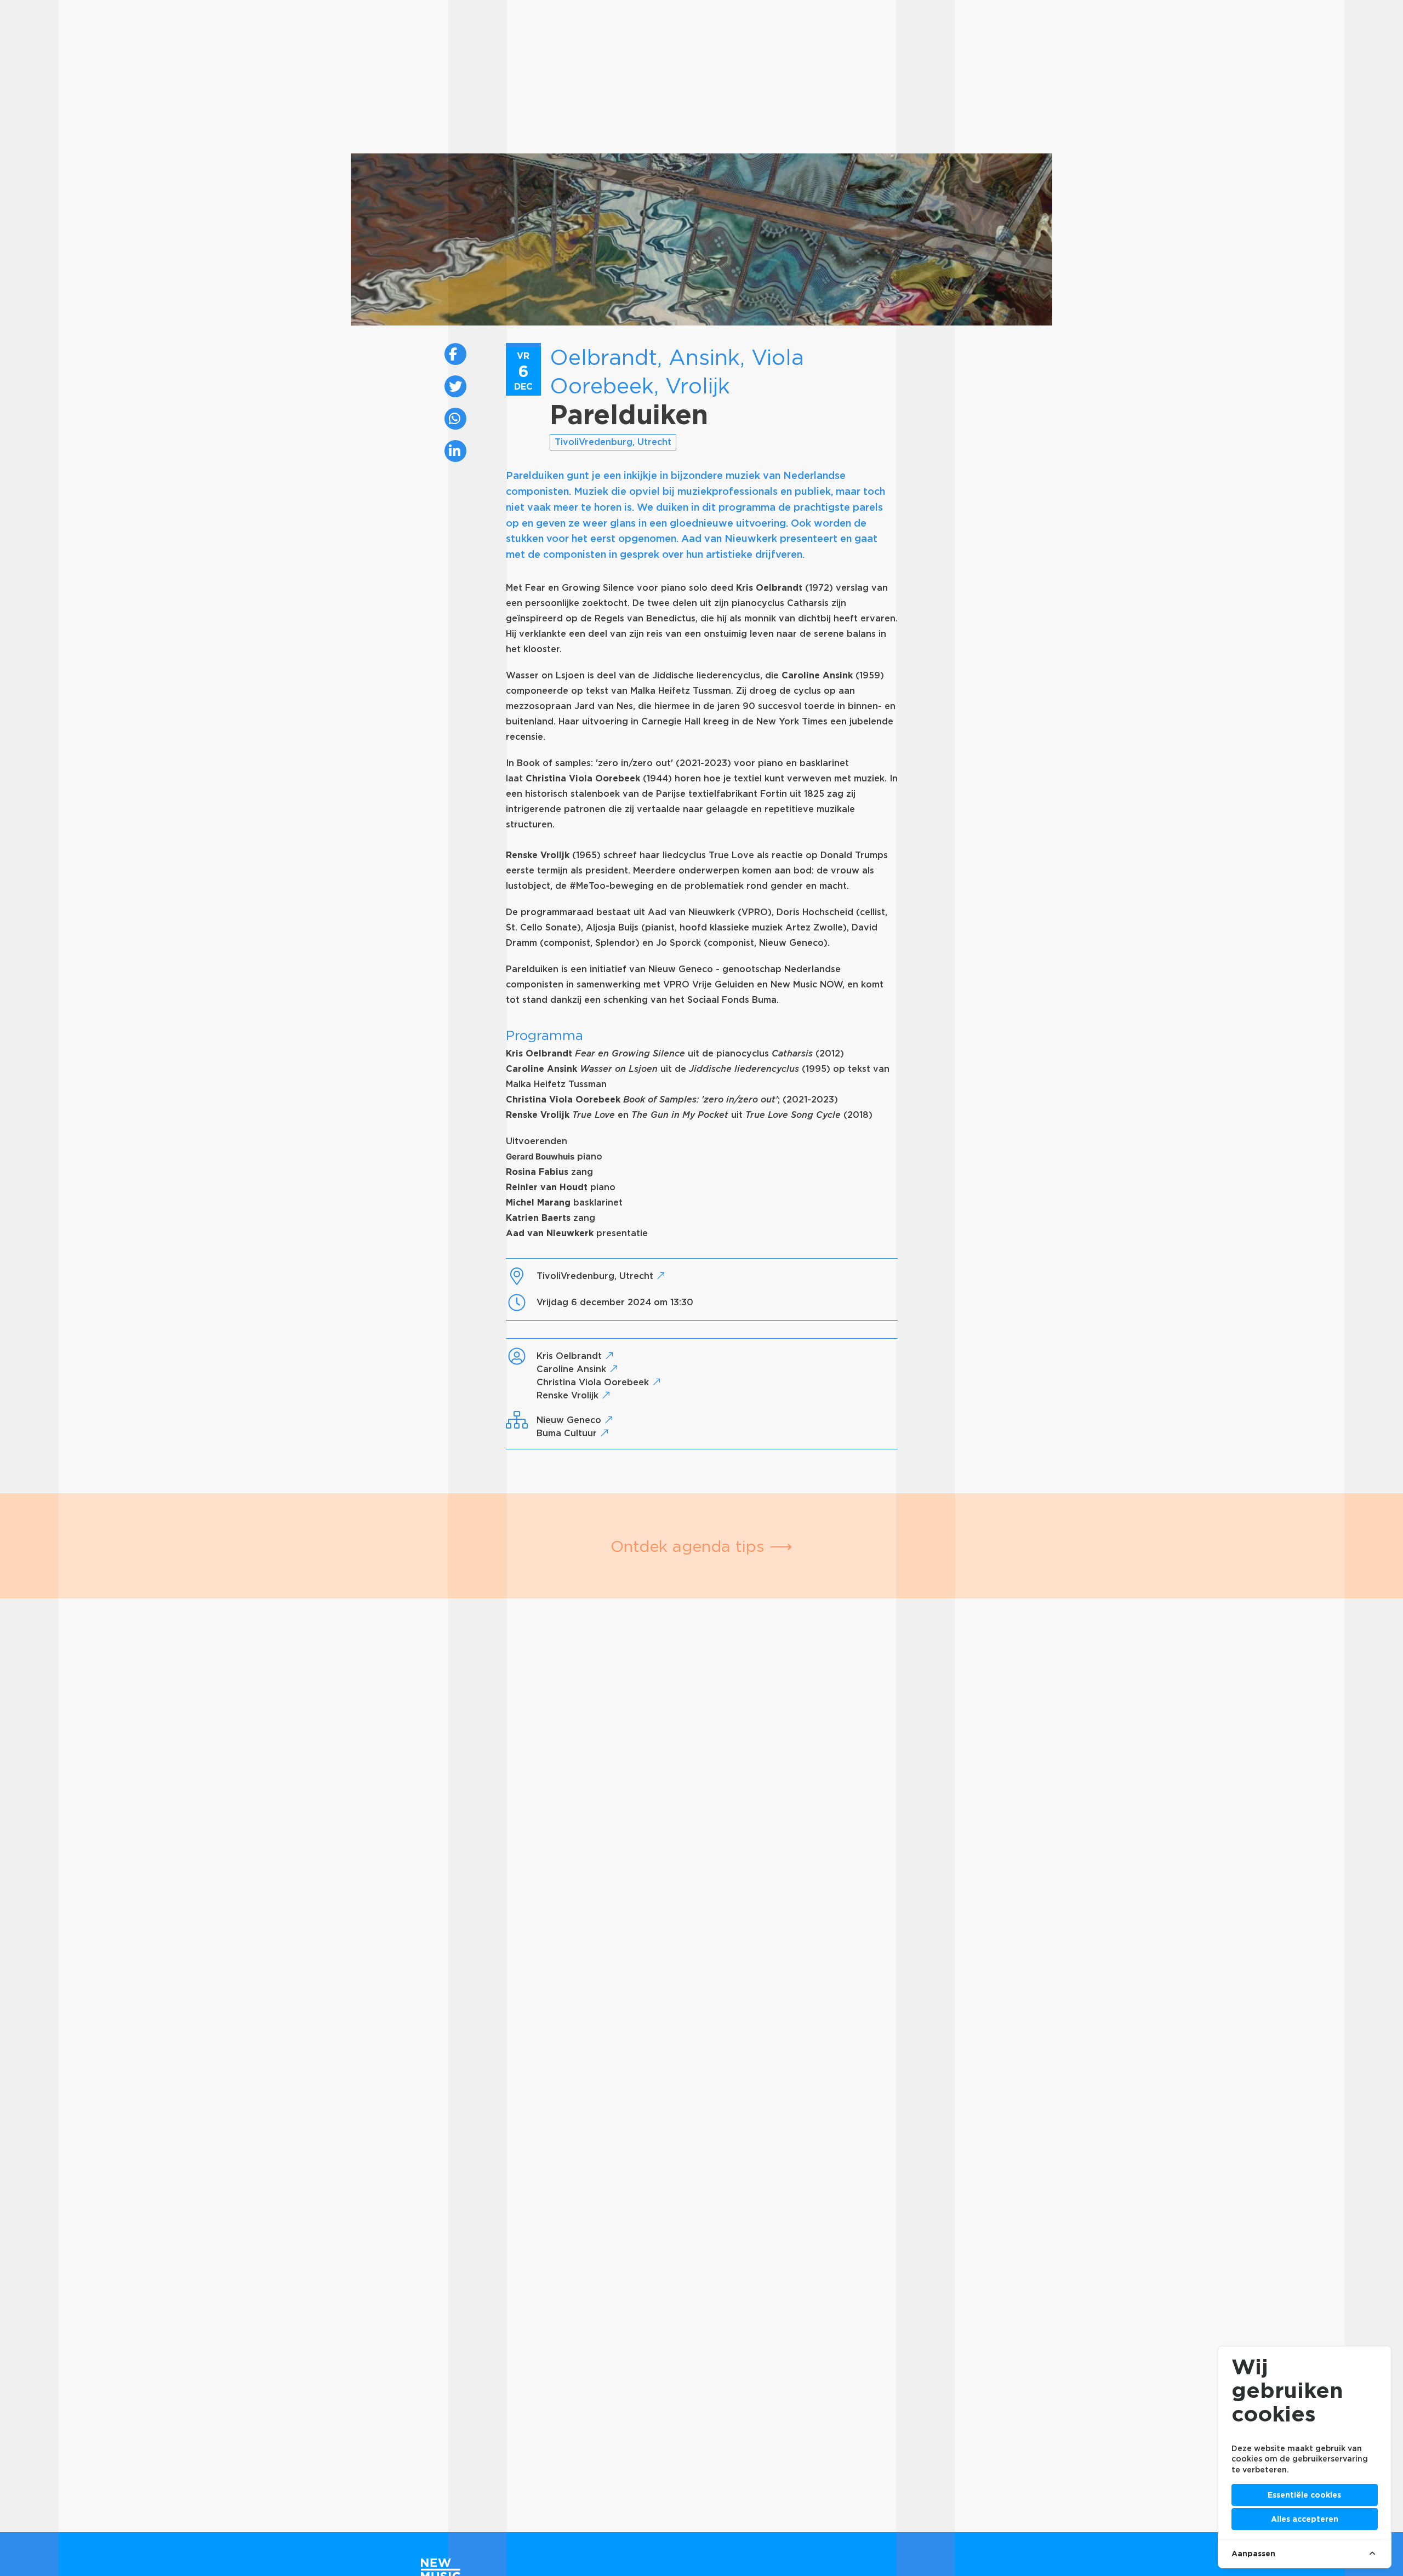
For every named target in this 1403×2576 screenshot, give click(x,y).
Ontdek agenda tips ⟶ (701, 1546)
